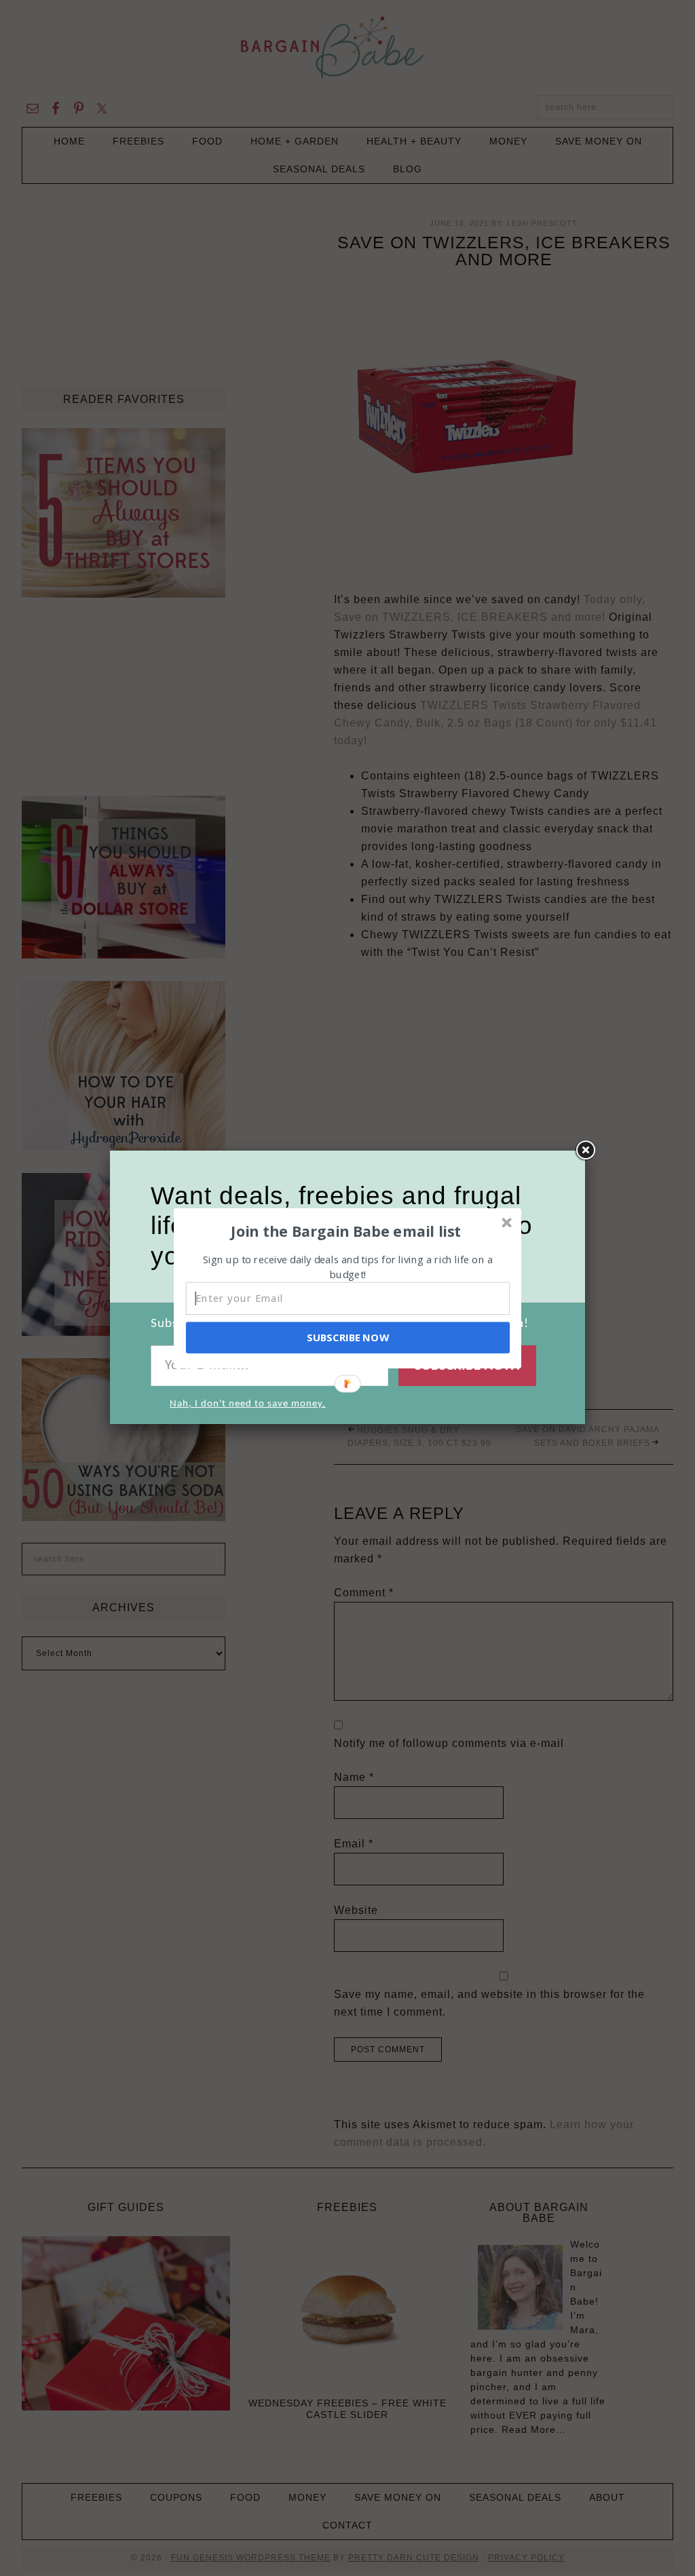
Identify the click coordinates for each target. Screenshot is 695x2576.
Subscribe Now (347, 1337)
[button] (346, 1231)
